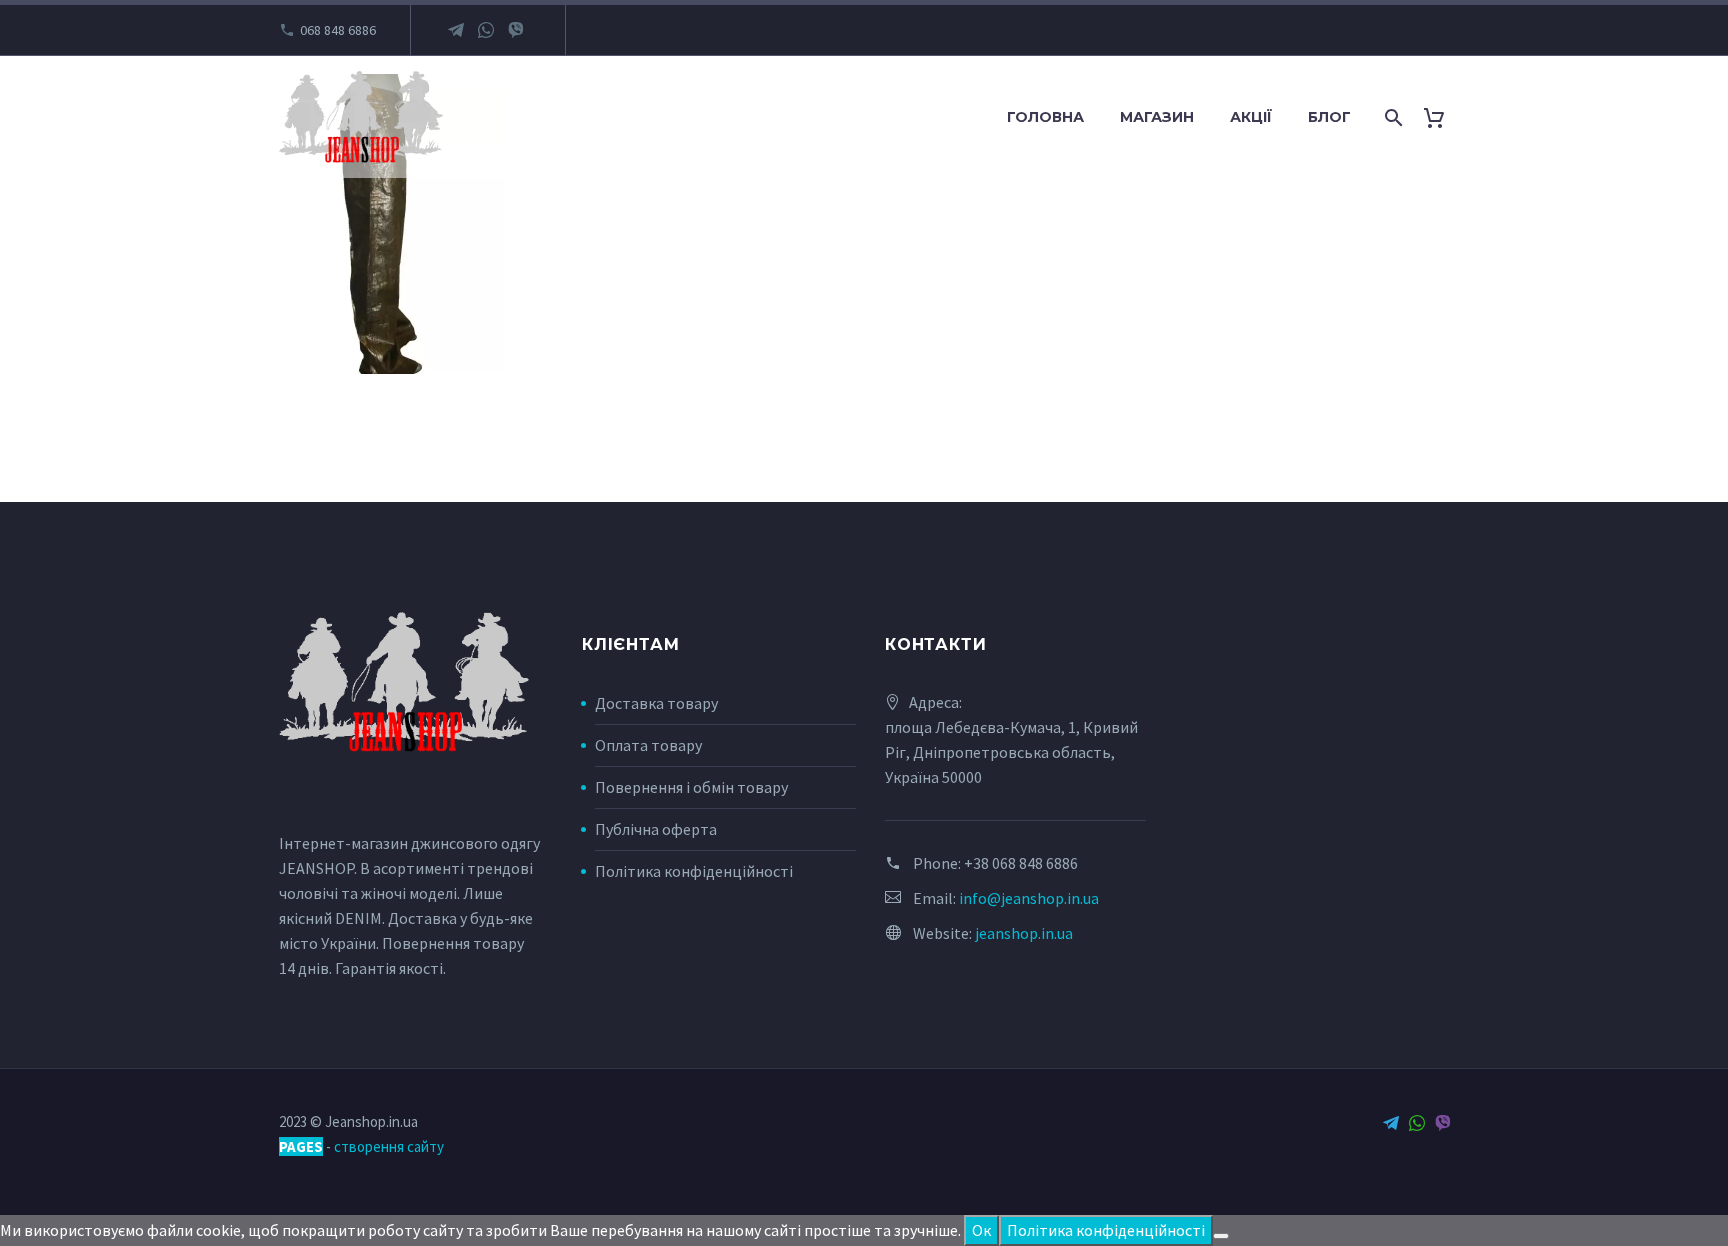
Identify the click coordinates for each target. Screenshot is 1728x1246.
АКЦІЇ (1251, 117)
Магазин (1157, 117)
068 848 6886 (338, 30)
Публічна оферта (656, 829)
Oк (981, 1230)
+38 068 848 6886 (1021, 863)
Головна (1045, 117)
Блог (1329, 117)
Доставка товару (656, 703)
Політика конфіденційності (694, 871)
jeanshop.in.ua (1024, 933)
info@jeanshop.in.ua (1029, 898)
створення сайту (389, 1146)
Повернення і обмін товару (691, 787)
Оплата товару (648, 745)
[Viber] (516, 30)
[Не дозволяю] (1221, 1236)
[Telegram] (456, 30)
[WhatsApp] (486, 30)
